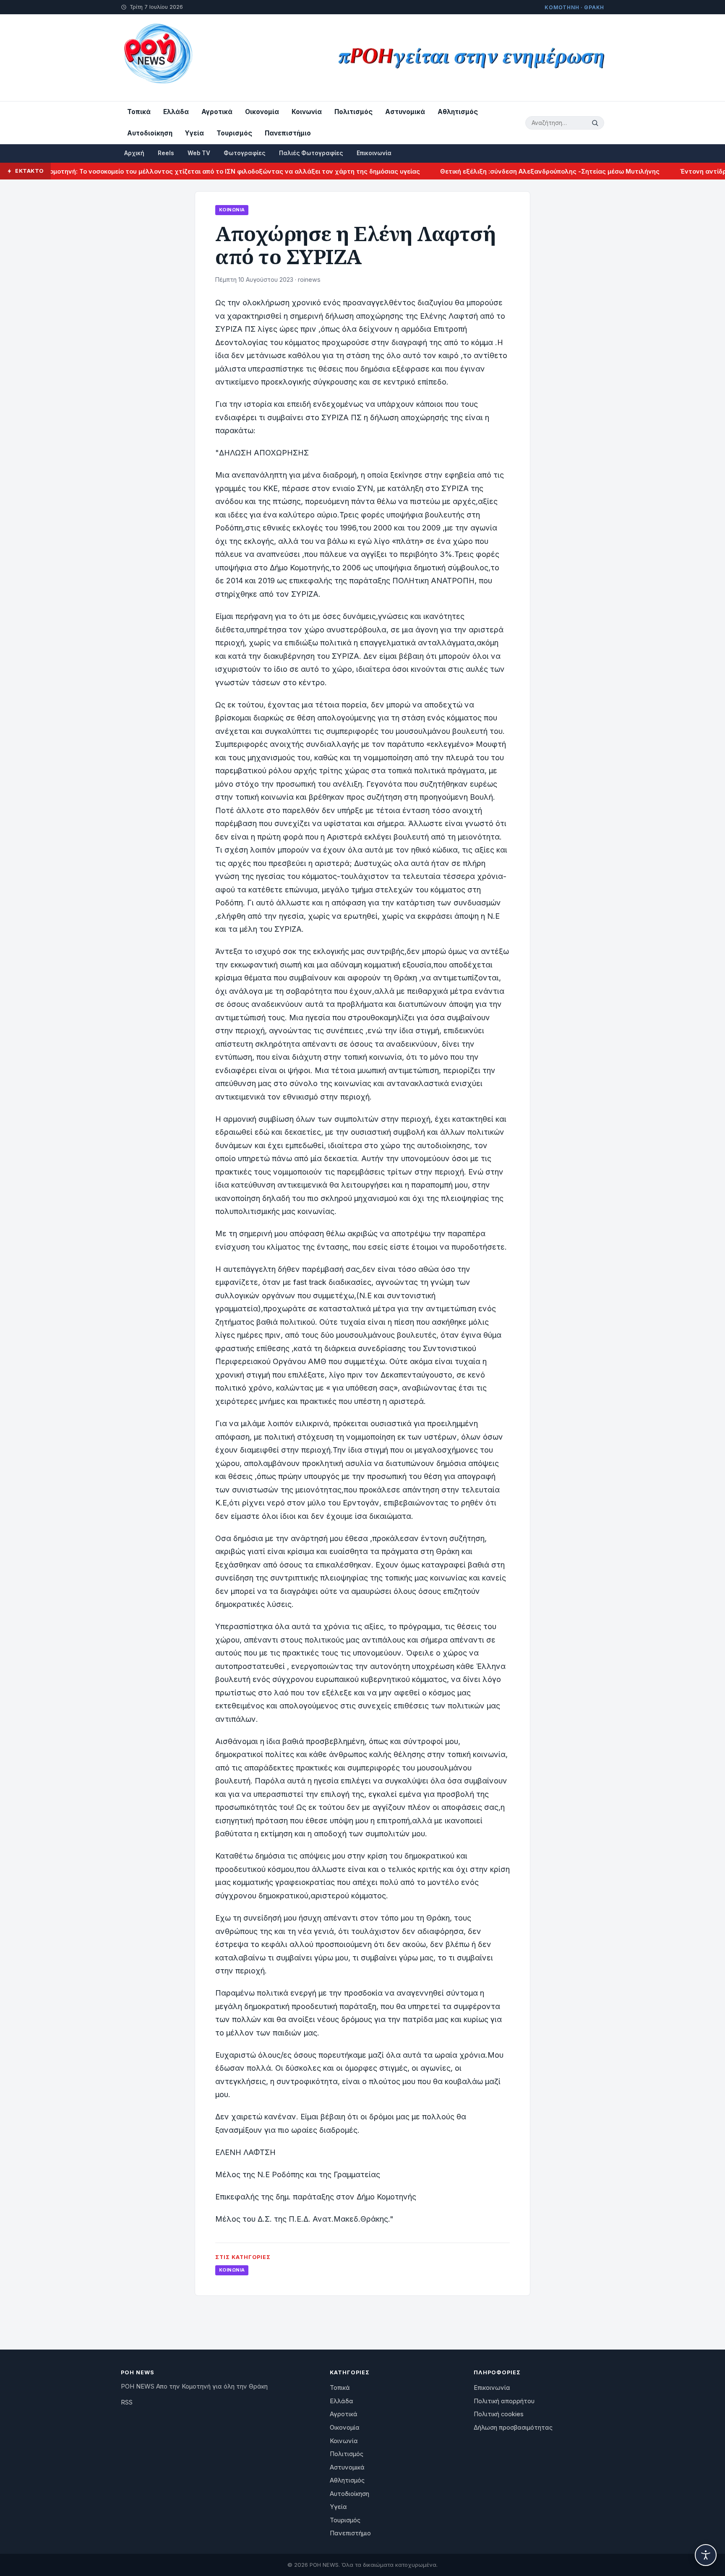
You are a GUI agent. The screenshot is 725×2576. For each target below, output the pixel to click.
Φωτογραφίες (245, 153)
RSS (127, 2402)
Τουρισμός (234, 133)
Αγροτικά (217, 112)
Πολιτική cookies (499, 2414)
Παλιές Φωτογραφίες (311, 153)
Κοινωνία (307, 112)
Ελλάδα (176, 112)
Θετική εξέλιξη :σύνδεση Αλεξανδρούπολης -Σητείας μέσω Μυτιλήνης (503, 171)
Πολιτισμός (353, 112)
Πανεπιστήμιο (288, 133)
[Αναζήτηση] (596, 123)
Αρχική (134, 153)
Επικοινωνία (374, 153)
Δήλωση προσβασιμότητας (513, 2428)
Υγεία (194, 133)
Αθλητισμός (458, 112)
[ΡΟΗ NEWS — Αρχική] (158, 58)
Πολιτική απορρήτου (504, 2401)
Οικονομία (262, 112)
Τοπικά (139, 112)
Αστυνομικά (405, 112)
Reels (166, 153)
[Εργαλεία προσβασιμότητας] (706, 2555)
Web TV (199, 153)
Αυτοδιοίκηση (150, 133)
